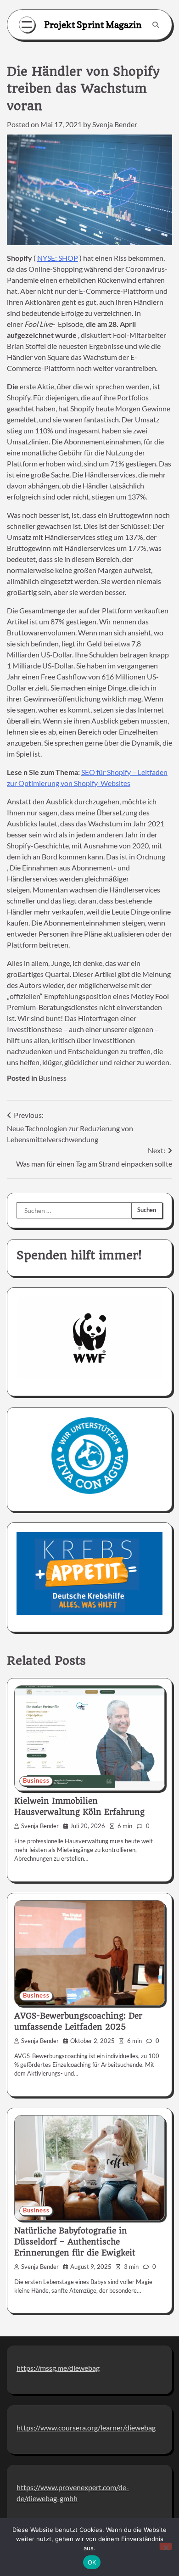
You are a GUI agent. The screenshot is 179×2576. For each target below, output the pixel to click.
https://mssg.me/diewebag (58, 2368)
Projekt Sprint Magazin (93, 25)
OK (92, 2562)
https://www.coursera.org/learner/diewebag (86, 2427)
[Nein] (166, 2546)
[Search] (156, 25)
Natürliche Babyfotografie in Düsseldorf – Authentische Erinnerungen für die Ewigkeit (75, 2242)
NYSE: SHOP (58, 258)
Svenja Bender (115, 124)
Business (53, 1078)
